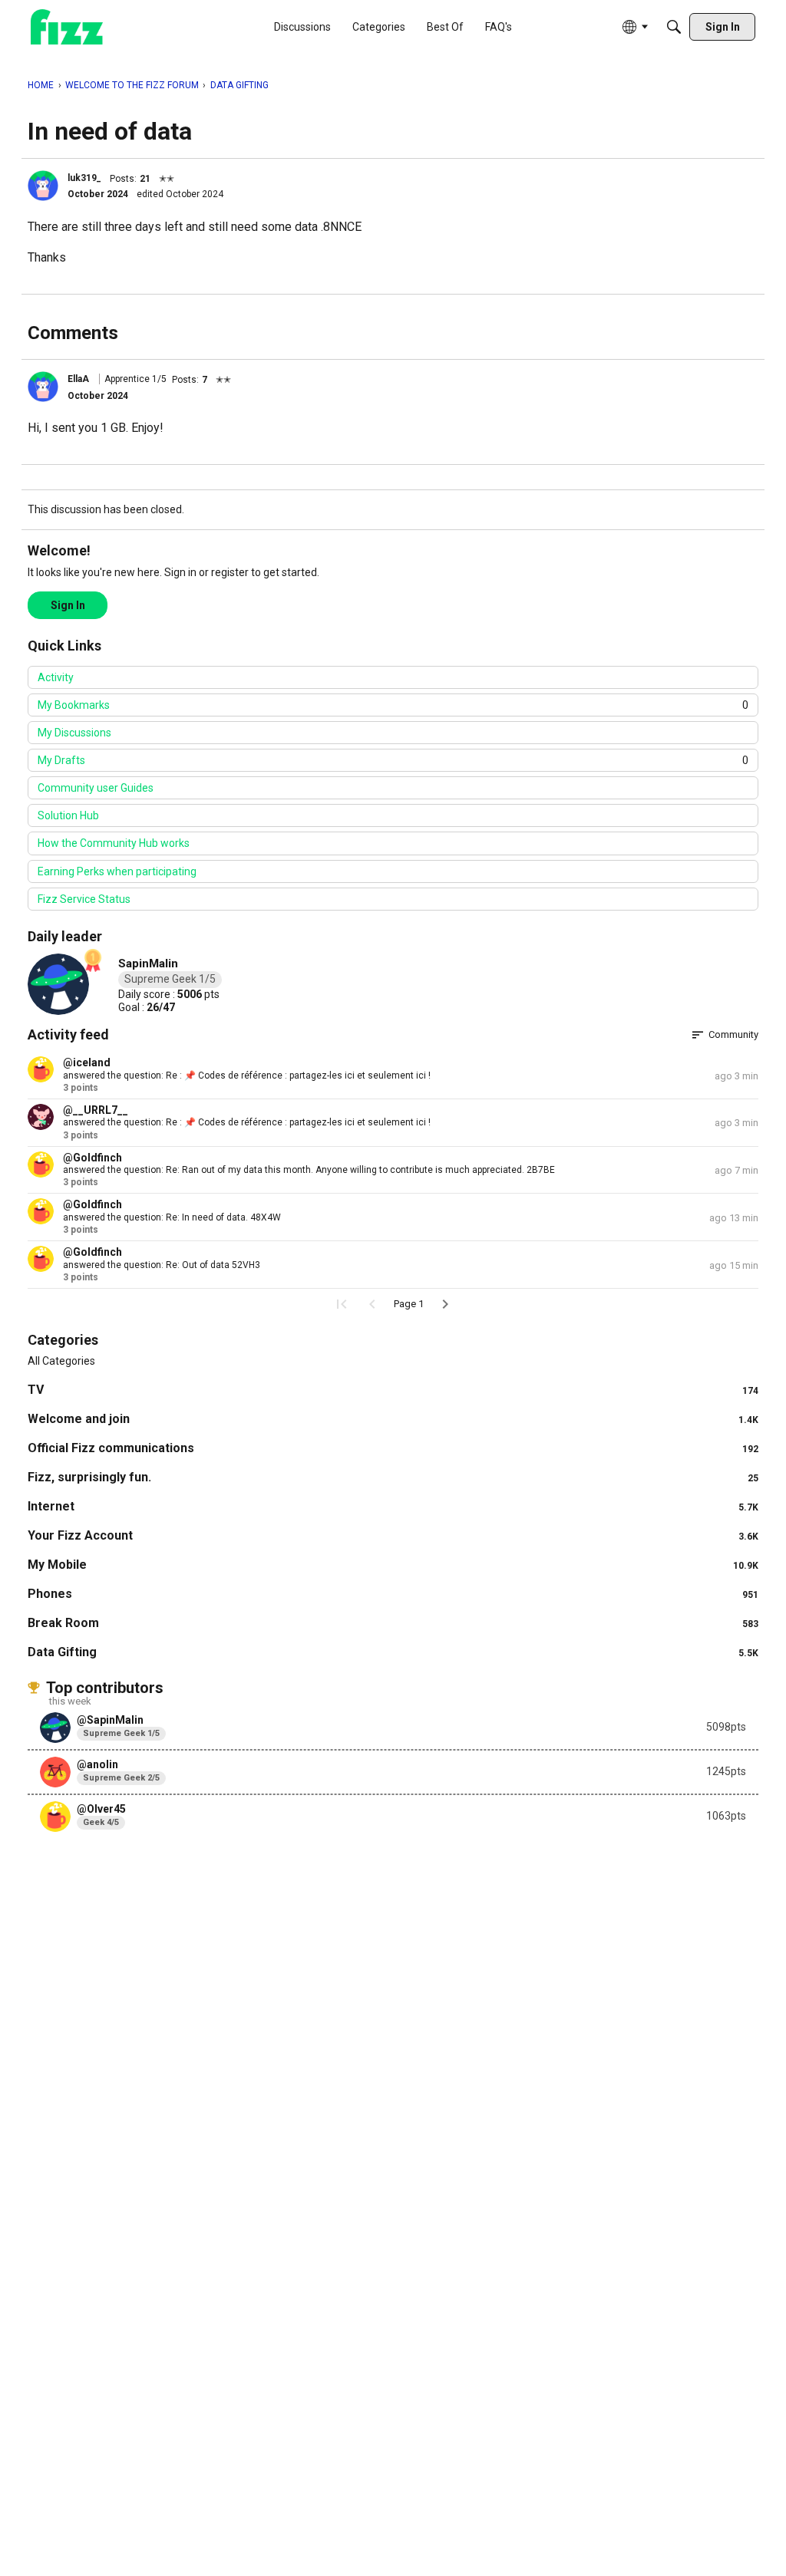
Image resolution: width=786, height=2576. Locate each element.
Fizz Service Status (84, 899)
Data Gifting (393, 1652)
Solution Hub (68, 815)
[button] (43, 186)
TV (393, 1390)
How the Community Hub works (114, 843)
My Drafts (393, 760)
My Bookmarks (393, 705)
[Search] (674, 27)
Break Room (393, 1623)
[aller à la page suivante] (445, 1304)
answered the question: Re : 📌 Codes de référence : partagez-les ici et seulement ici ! (247, 1076)
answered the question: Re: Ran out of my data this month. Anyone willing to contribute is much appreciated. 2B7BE (309, 1170)
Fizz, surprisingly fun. (393, 1477)
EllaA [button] (78, 379)
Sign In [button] (68, 605)
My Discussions (74, 733)
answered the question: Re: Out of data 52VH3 (162, 1265)
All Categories (61, 1361)
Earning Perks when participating (117, 871)
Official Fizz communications (393, 1448)
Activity (56, 677)
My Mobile (393, 1565)
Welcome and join (393, 1419)
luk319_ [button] (84, 178)
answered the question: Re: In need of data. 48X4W (172, 1217)
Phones (393, 1594)
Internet (393, 1506)
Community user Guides (96, 788)
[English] (67, 27)
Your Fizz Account (393, 1535)
